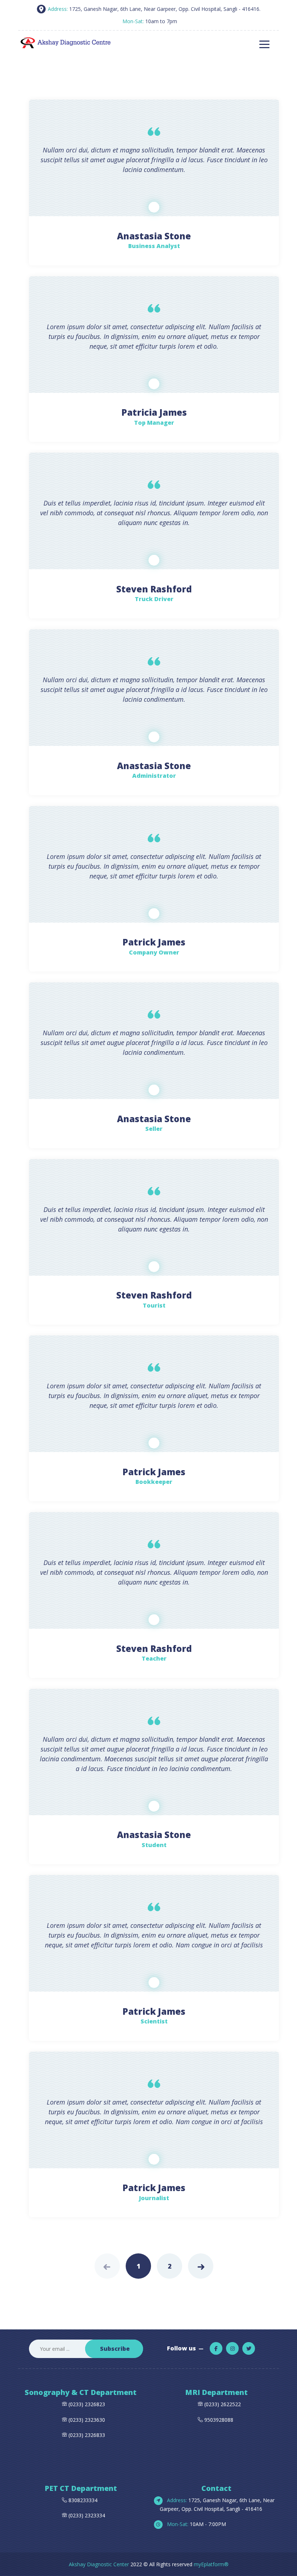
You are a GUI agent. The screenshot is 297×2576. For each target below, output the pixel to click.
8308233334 (82, 2500)
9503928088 (219, 2420)
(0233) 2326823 (87, 2404)
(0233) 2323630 (87, 2420)
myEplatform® (211, 2564)
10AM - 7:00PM (196, 2524)
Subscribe (115, 2349)
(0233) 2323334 (86, 2515)
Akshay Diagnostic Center (99, 2564)
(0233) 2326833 (86, 2435)
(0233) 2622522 (223, 2404)
